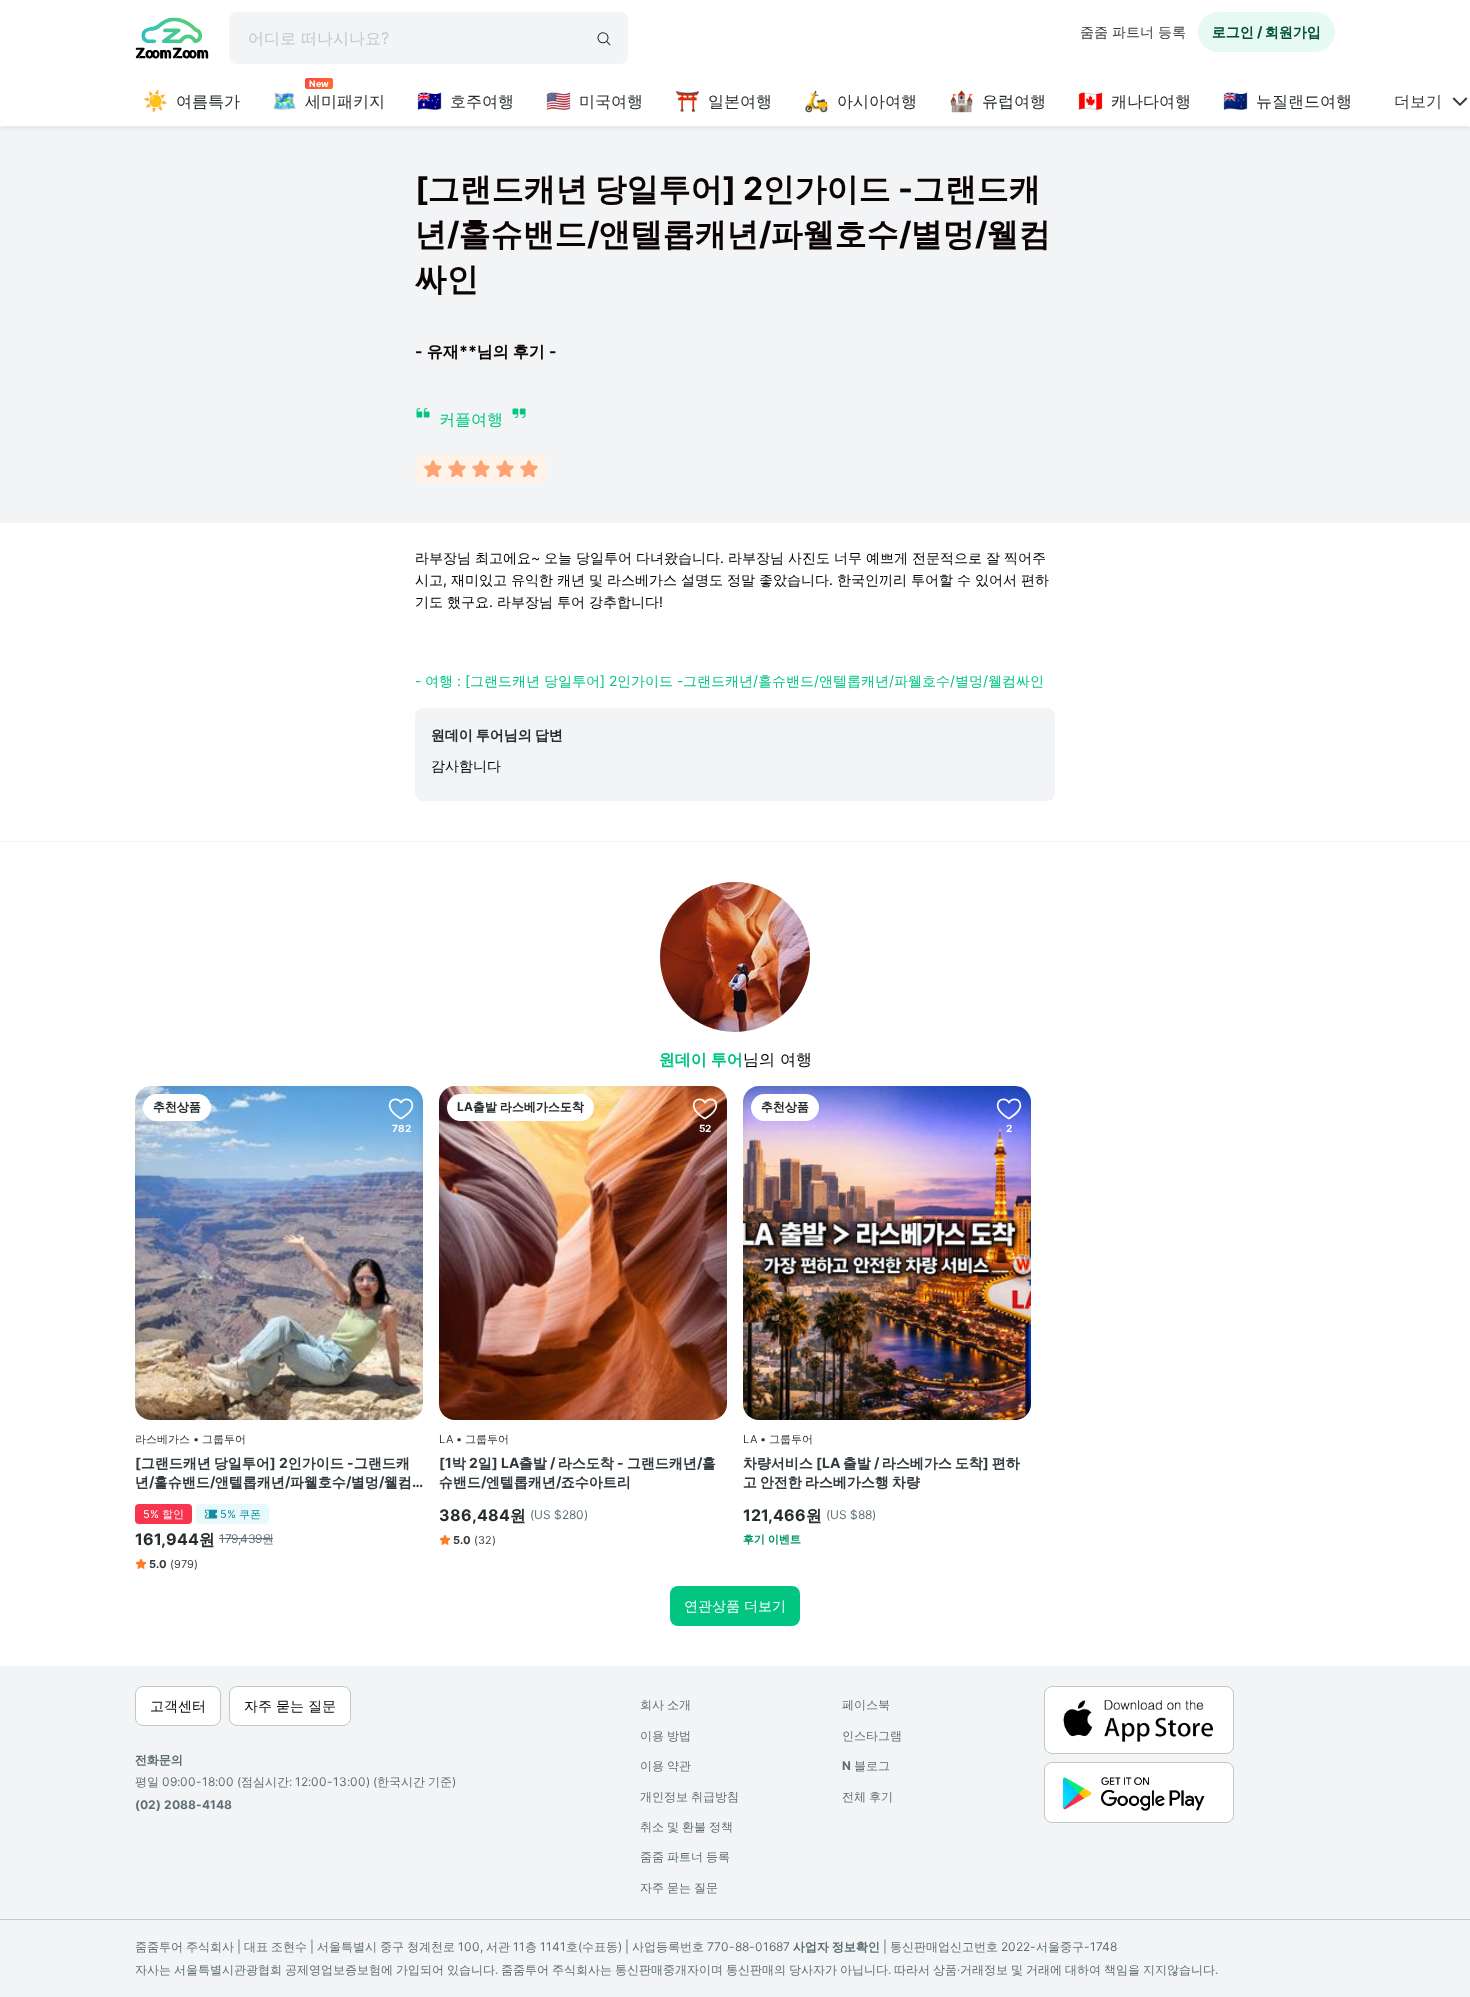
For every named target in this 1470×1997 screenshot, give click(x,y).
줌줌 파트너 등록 (1133, 31)
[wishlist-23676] (1009, 1108)
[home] (172, 41)
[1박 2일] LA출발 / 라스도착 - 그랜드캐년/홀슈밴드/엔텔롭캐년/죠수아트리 (577, 1472)
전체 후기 (867, 1796)
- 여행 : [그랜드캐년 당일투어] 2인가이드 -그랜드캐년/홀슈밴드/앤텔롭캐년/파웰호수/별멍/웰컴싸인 (729, 680)
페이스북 (866, 1704)
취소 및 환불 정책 (686, 1826)
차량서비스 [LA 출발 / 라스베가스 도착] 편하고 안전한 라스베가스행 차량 (881, 1472)
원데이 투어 (701, 1059)
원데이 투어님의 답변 (497, 734)
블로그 (866, 1765)
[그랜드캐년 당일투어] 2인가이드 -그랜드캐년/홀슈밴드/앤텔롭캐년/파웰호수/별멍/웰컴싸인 (273, 1473)
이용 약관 (665, 1765)
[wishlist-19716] (705, 1108)
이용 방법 (665, 1735)
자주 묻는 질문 (679, 1887)
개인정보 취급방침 (689, 1796)
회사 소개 (665, 1704)
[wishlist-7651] (401, 1108)
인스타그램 (872, 1735)
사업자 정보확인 (836, 1946)
